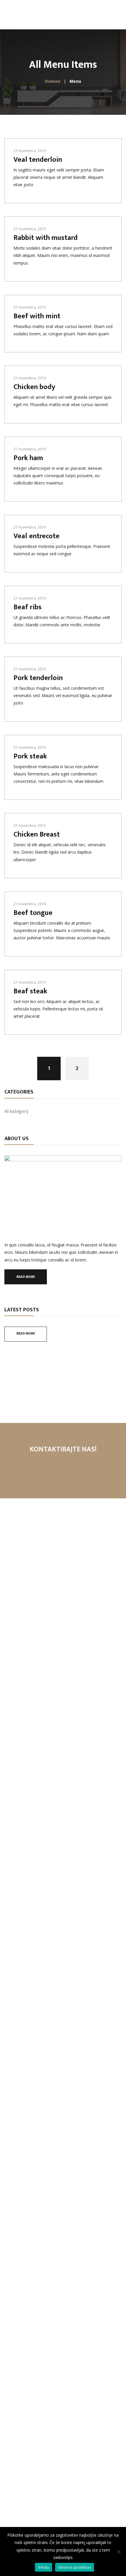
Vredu (44, 2567)
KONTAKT (63, 1469)
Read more (26, 1277)
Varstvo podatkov (75, 2567)
